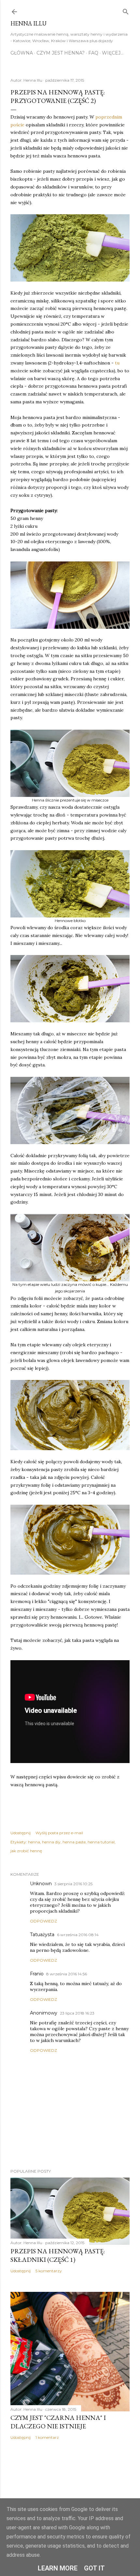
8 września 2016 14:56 (67, 1974)
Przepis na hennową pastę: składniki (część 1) (58, 2255)
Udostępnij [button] (21, 1833)
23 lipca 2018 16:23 (77, 2013)
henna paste (74, 1842)
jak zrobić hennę (26, 1851)
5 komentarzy (49, 2271)
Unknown (41, 1884)
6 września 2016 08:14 (78, 1935)
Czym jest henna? (61, 53)
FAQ (93, 53)
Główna (22, 53)
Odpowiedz (43, 1921)
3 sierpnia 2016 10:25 (73, 1884)
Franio (37, 1974)
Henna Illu (28, 23)
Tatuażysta (42, 1935)
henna (34, 1842)
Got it (94, 2568)
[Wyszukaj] (126, 10)
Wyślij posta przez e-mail (59, 1833)
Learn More (58, 2568)
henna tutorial (101, 1842)
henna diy (51, 1842)
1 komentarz (47, 2437)
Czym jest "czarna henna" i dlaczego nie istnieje (58, 2422)
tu (117, 363)
